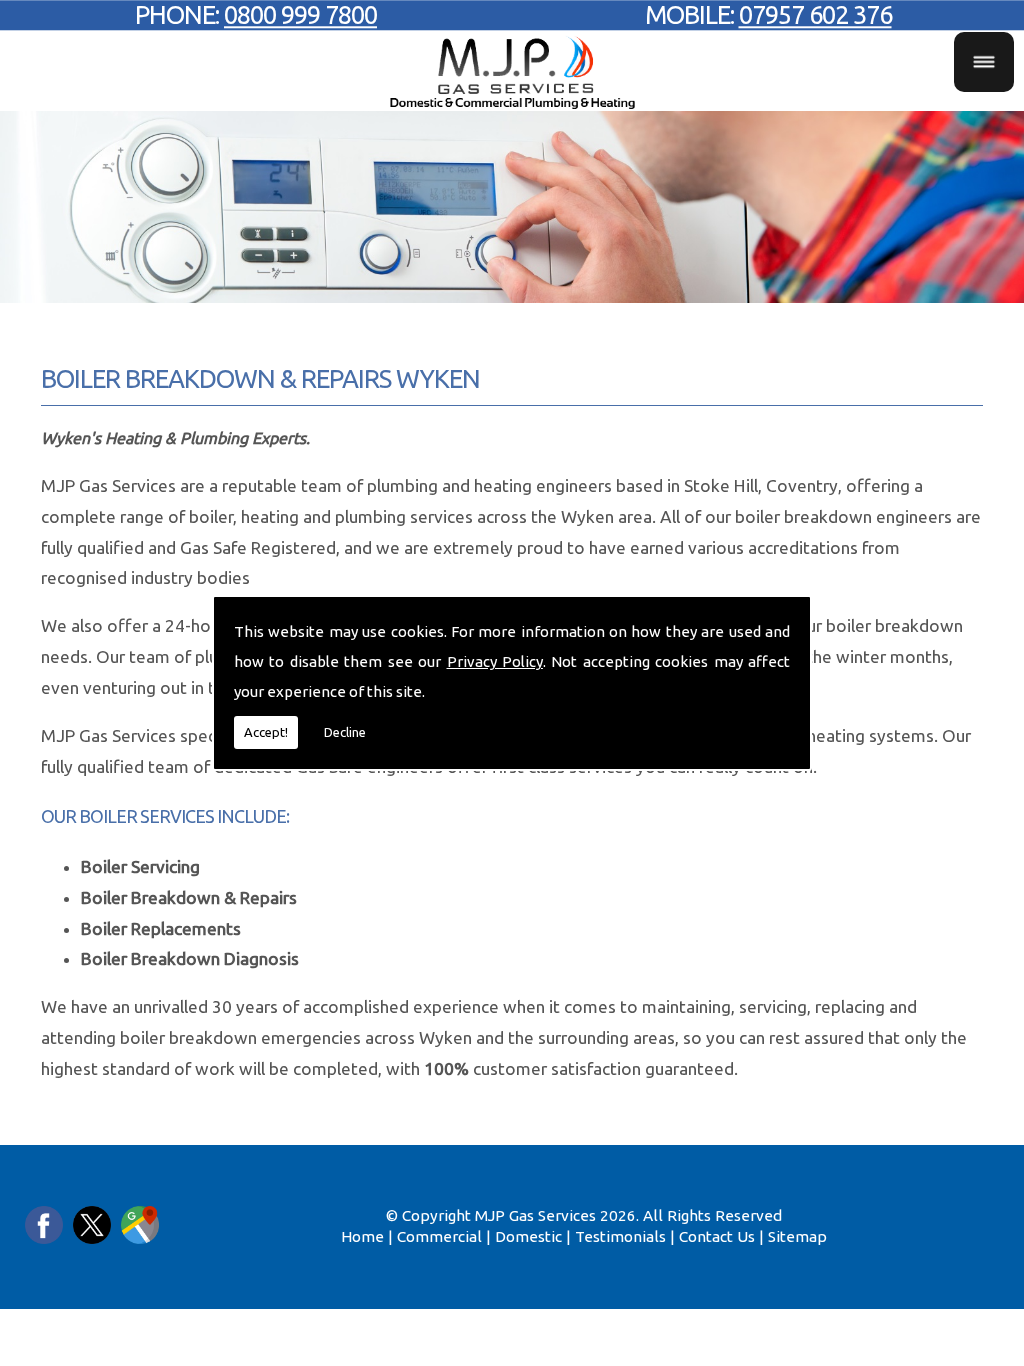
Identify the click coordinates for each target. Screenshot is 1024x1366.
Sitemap (797, 1236)
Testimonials (620, 1236)
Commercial (439, 1236)
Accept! (266, 732)
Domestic (528, 1236)
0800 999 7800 (300, 14)
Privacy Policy (495, 661)
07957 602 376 (815, 14)
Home (362, 1236)
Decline (345, 732)
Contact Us (717, 1236)
